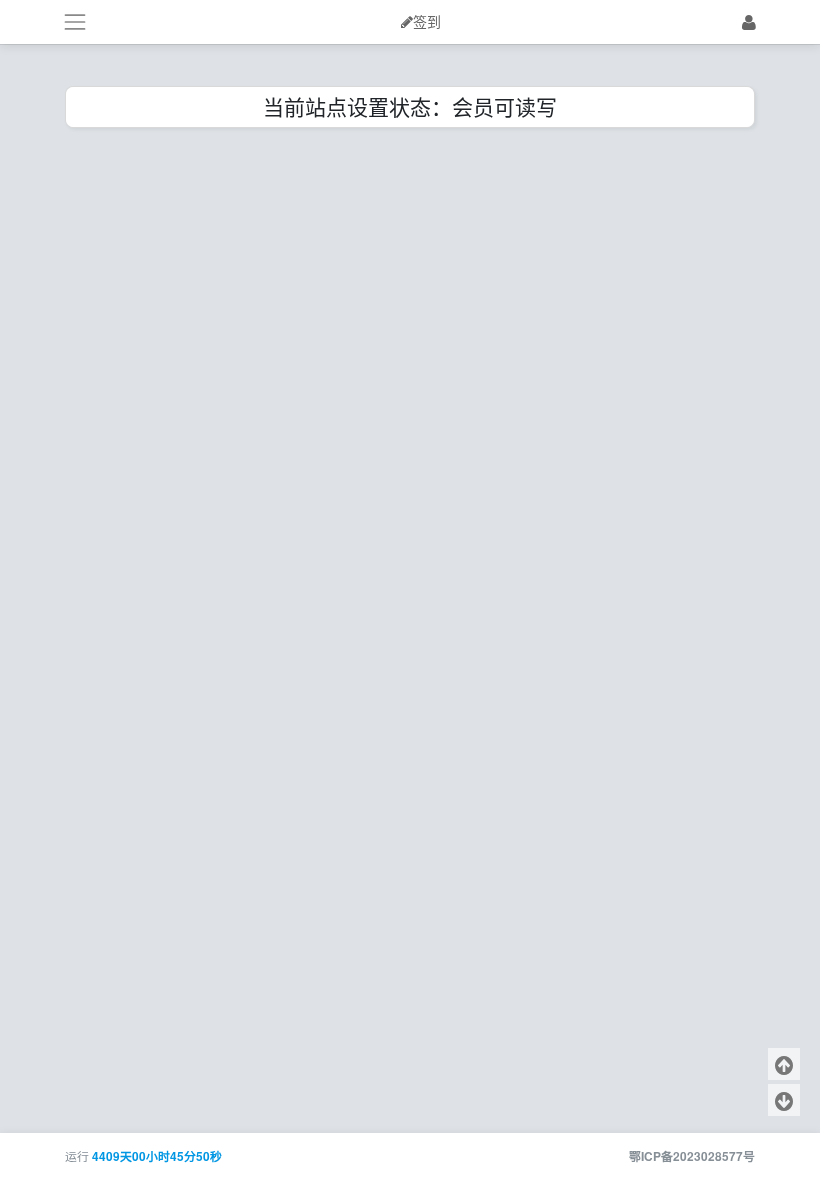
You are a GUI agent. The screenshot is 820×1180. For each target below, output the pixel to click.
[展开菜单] (74, 21)
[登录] (749, 21)
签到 (427, 22)
